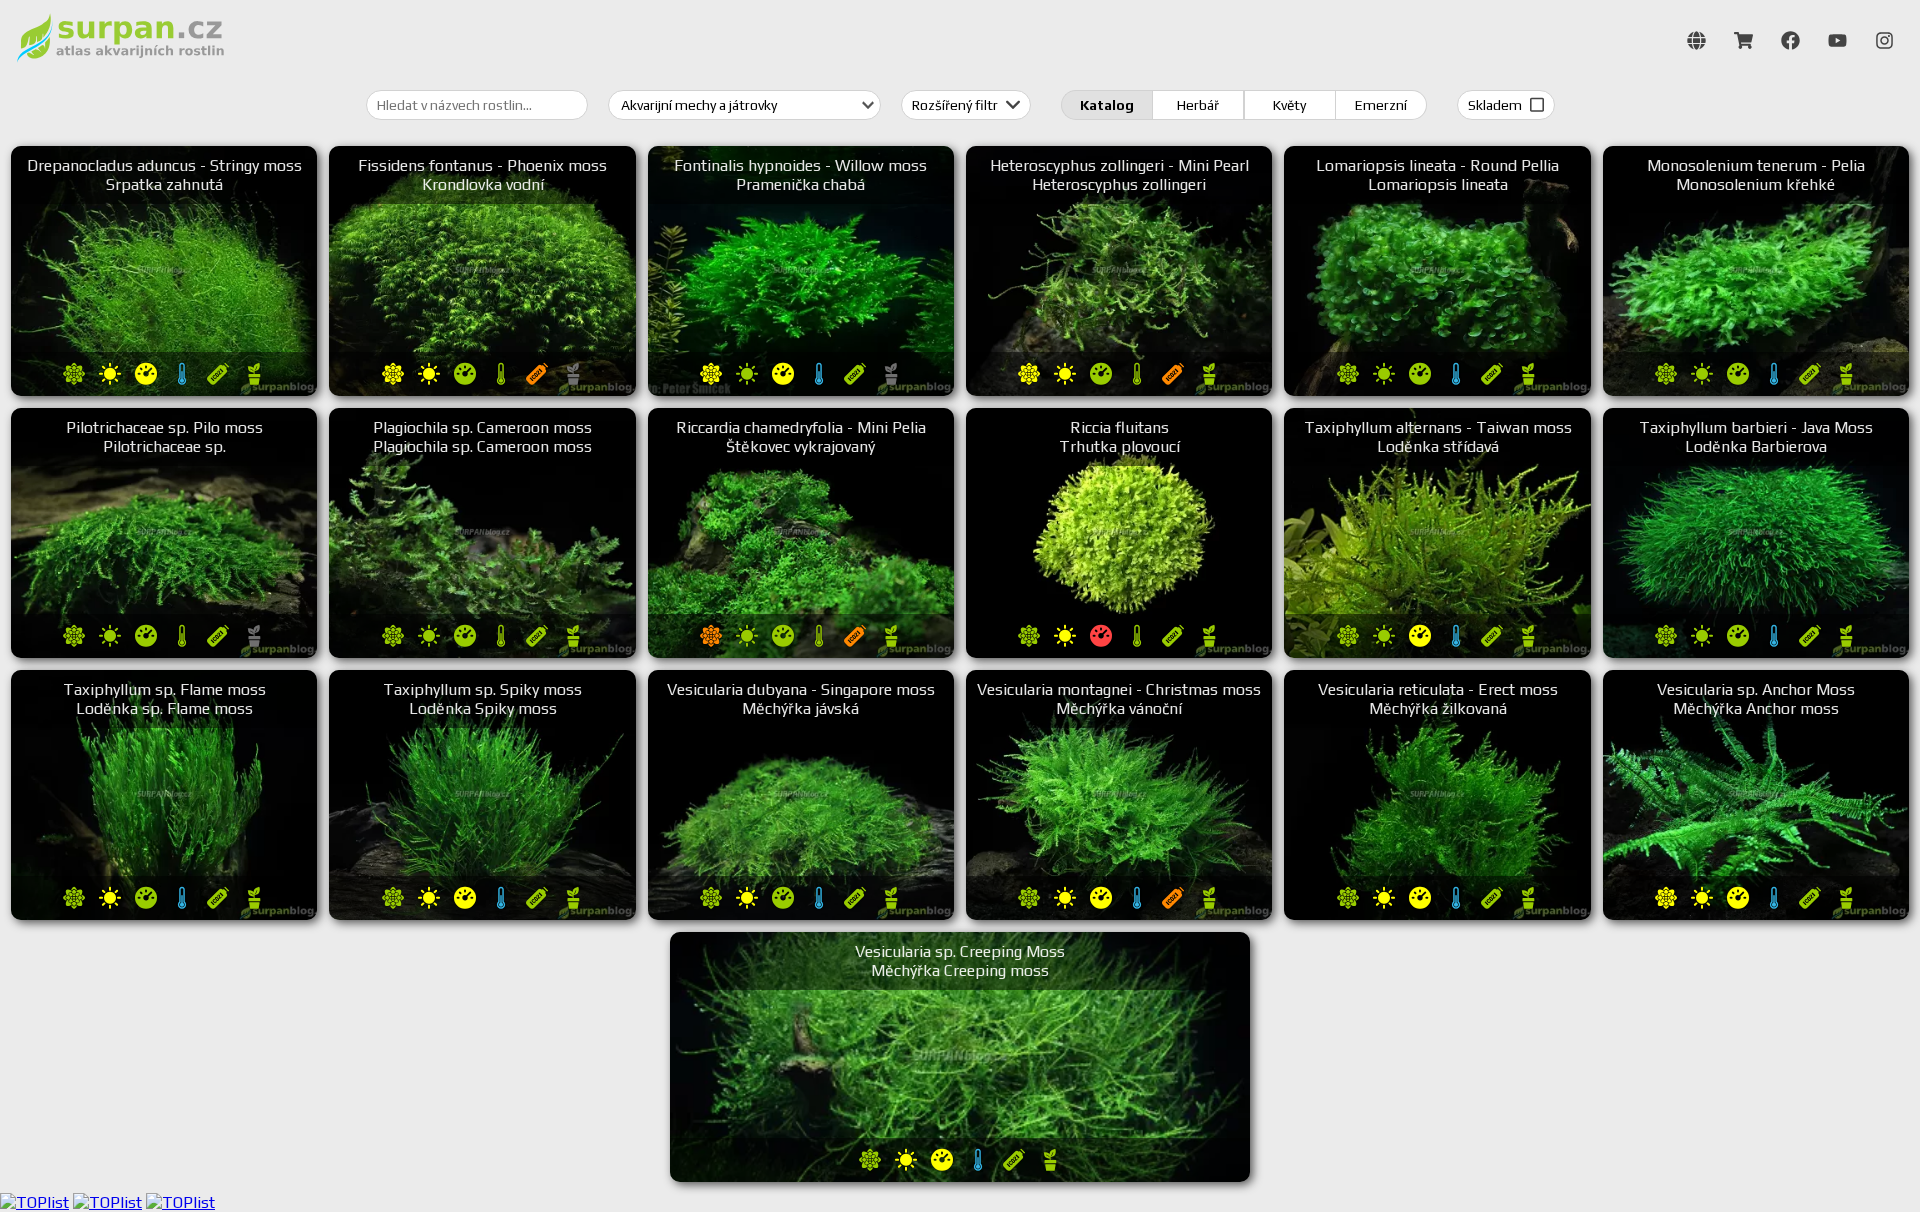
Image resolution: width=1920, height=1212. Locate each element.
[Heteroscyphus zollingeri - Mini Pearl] (1119, 390)
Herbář (1198, 105)
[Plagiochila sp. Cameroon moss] (482, 652)
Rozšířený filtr (956, 105)
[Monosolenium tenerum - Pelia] (1756, 390)
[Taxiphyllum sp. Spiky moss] (482, 914)
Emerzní (1381, 105)
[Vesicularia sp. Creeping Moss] (960, 1176)
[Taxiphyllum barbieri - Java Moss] (1756, 652)
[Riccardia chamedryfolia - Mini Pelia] (801, 652)
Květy (1289, 105)
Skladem (1496, 105)
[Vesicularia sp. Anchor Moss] (1756, 914)
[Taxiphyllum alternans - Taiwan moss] (1437, 652)
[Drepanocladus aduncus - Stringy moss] (164, 390)
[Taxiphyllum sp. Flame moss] (164, 914)
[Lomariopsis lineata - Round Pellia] (1437, 390)
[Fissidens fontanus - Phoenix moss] (482, 390)
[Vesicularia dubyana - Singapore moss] (801, 914)
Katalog (1107, 105)
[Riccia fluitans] (1119, 652)
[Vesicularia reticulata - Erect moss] (1437, 914)
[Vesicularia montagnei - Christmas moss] (1119, 914)
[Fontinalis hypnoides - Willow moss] (801, 390)
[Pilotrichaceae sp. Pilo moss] (164, 652)
